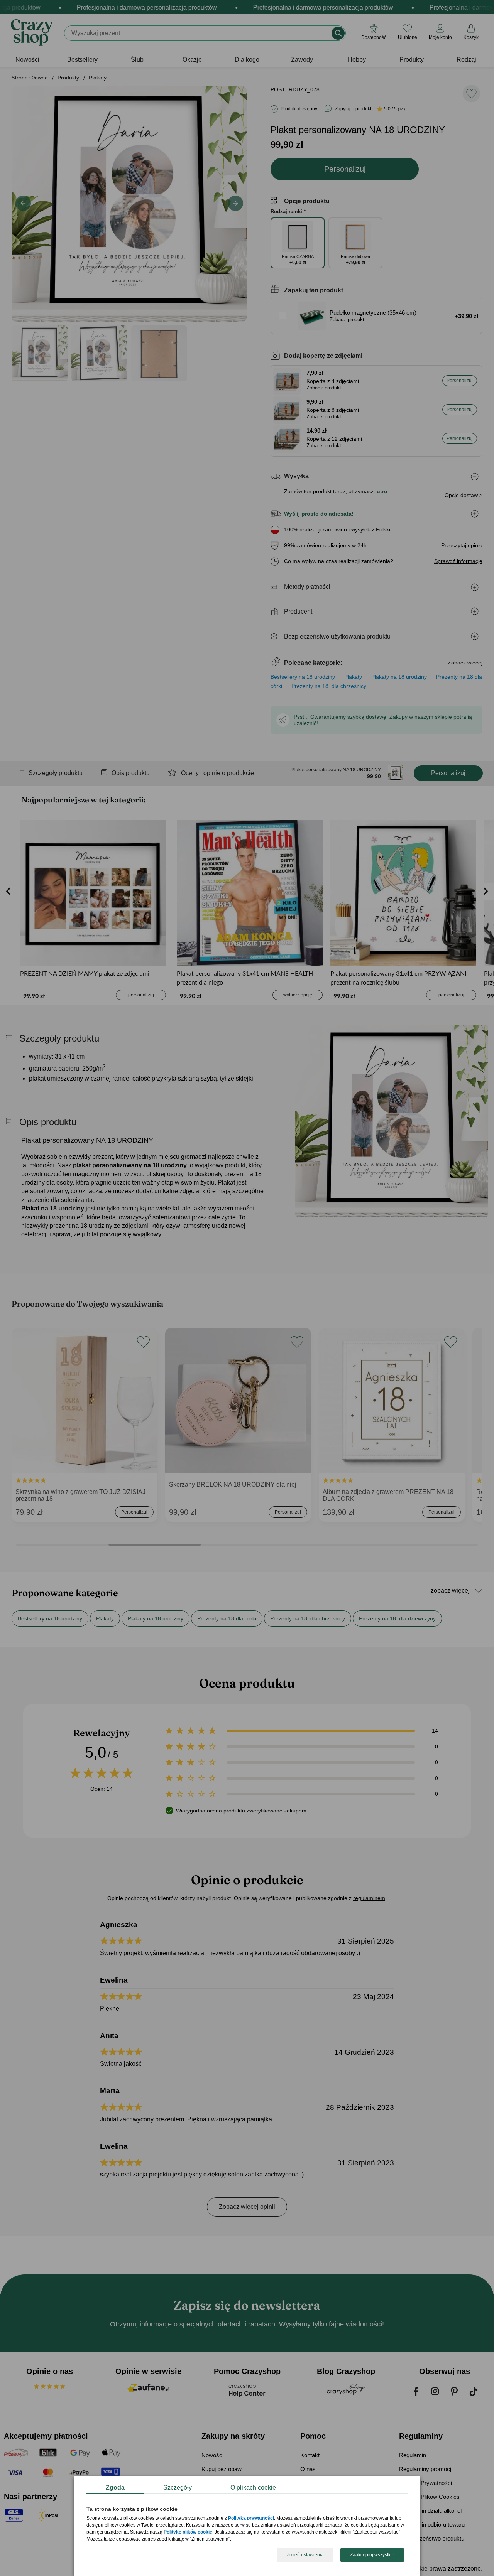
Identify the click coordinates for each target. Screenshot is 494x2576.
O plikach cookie (253, 2487)
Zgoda (115, 2487)
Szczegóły (178, 2487)
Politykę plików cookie (188, 2532)
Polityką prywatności (251, 2519)
